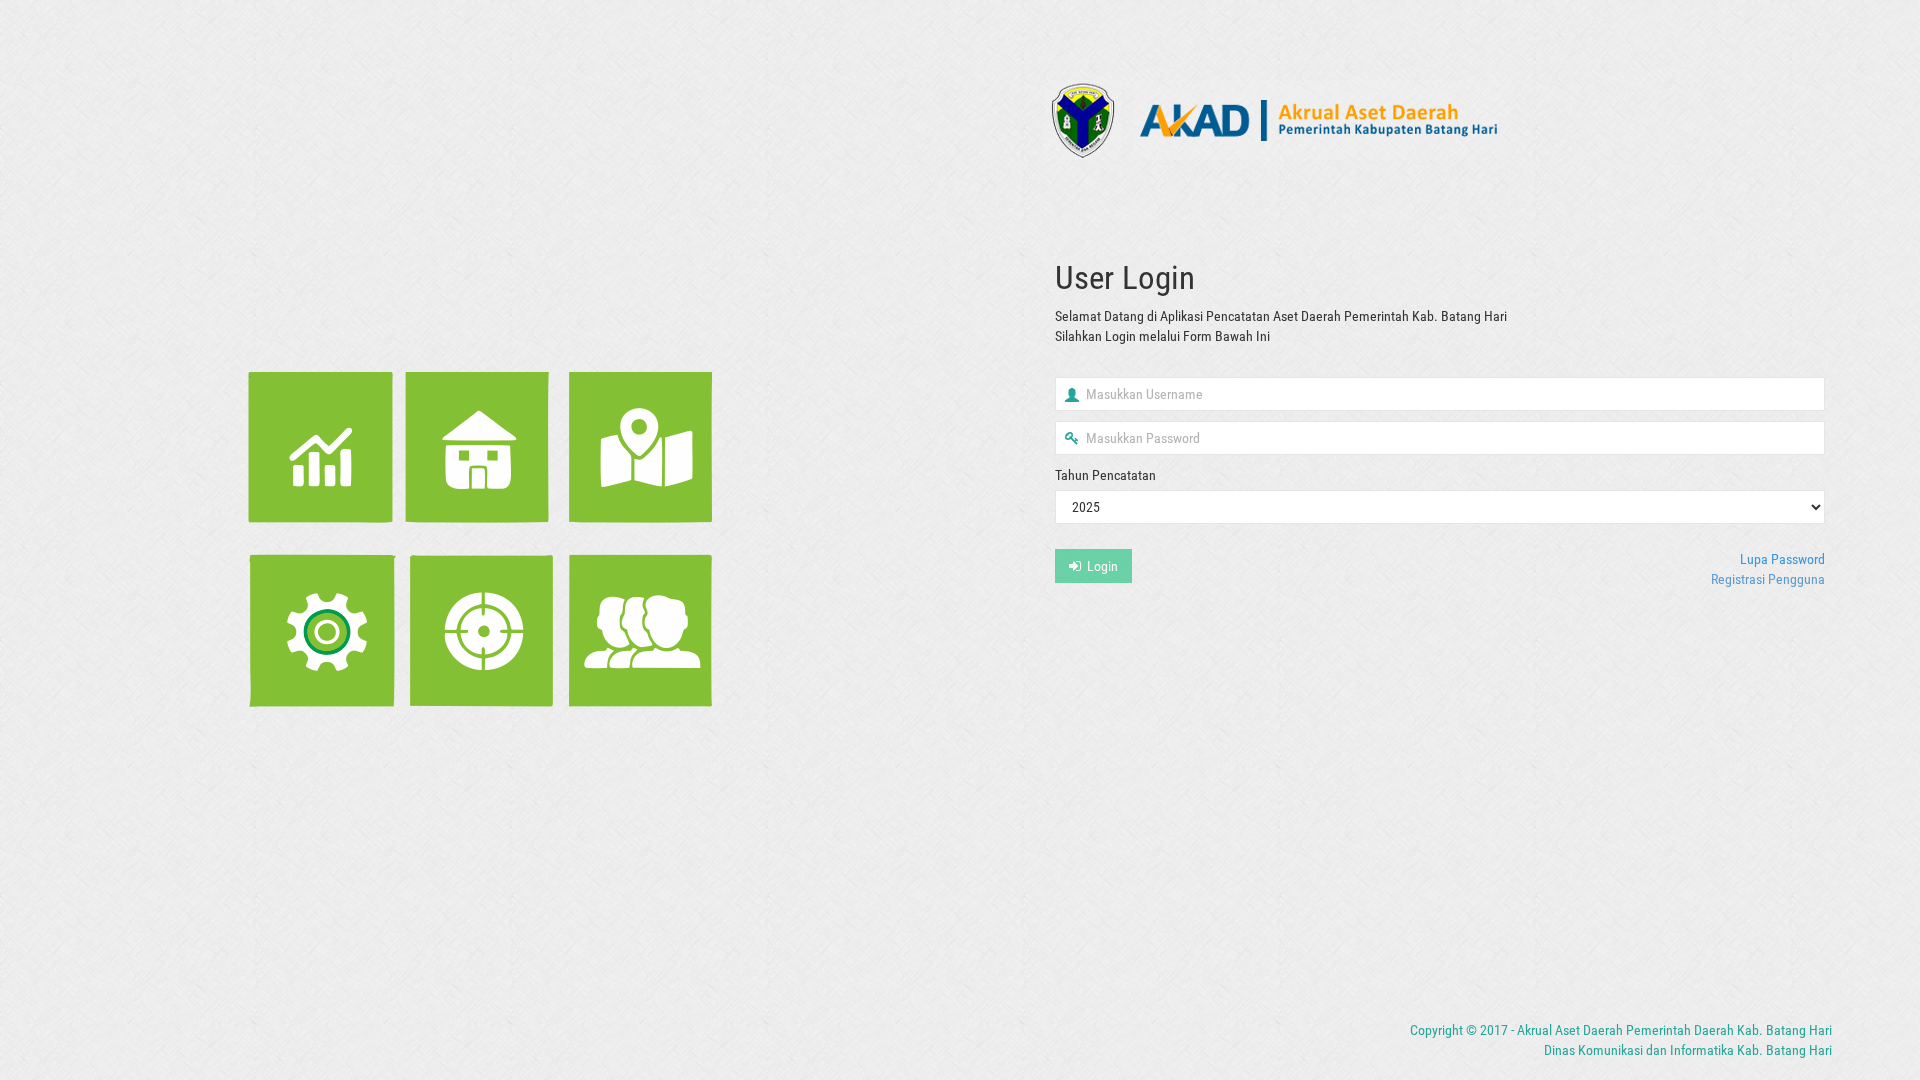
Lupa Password (1782, 559)
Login (1099, 566)
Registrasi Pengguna (1768, 579)
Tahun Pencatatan (1105, 475)
